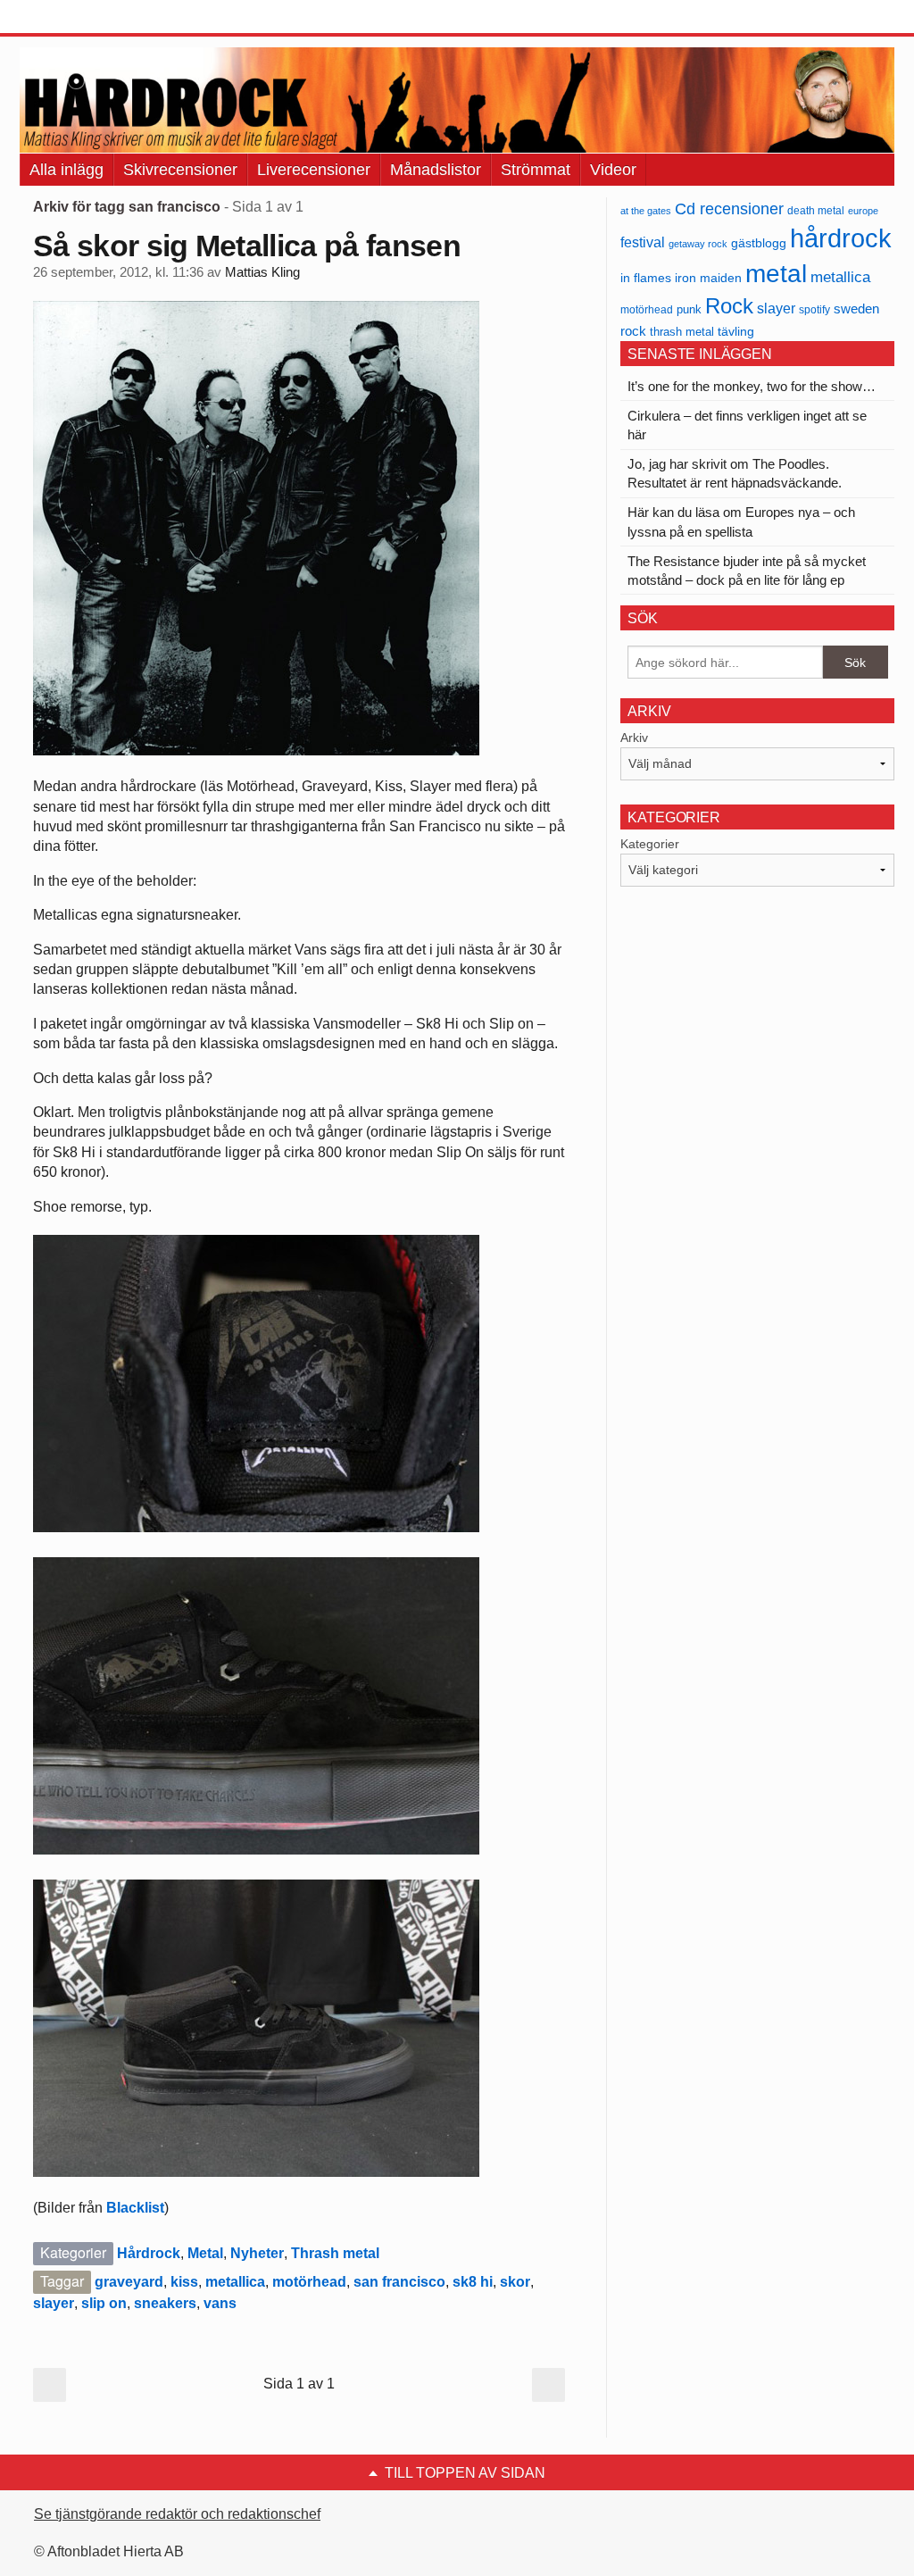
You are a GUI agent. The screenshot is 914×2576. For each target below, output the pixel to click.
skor (515, 2282)
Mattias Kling (262, 272)
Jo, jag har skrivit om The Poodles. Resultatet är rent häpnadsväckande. (735, 473)
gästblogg (759, 243)
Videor (613, 170)
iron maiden (708, 278)
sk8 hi (473, 2282)
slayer (54, 2303)
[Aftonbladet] (87, 18)
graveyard (129, 2282)
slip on (104, 2303)
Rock (729, 306)
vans (220, 2303)
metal (776, 274)
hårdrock (841, 238)
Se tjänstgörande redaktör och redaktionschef (177, 2514)
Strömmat (536, 170)
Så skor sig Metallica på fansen (247, 246)
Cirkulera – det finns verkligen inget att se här (747, 425)
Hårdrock (149, 2253)
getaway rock (698, 244)
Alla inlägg (66, 170)
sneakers (165, 2303)
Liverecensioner (314, 170)
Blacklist (135, 2208)
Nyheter (257, 2253)
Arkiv (634, 738)
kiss (184, 2282)
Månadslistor (436, 170)
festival (643, 242)
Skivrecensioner (180, 170)
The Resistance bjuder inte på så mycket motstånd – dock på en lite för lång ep (747, 571)
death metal (816, 211)
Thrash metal (335, 2253)
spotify (814, 309)
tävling (736, 332)
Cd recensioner (729, 208)
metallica (235, 2282)
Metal (205, 2253)
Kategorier (650, 844)
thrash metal (682, 332)
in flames (646, 278)
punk (689, 309)
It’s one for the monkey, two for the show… (752, 386)
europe (863, 211)
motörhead (309, 2282)
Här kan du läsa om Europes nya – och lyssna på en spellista (741, 521)
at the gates (646, 211)
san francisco (399, 2282)
